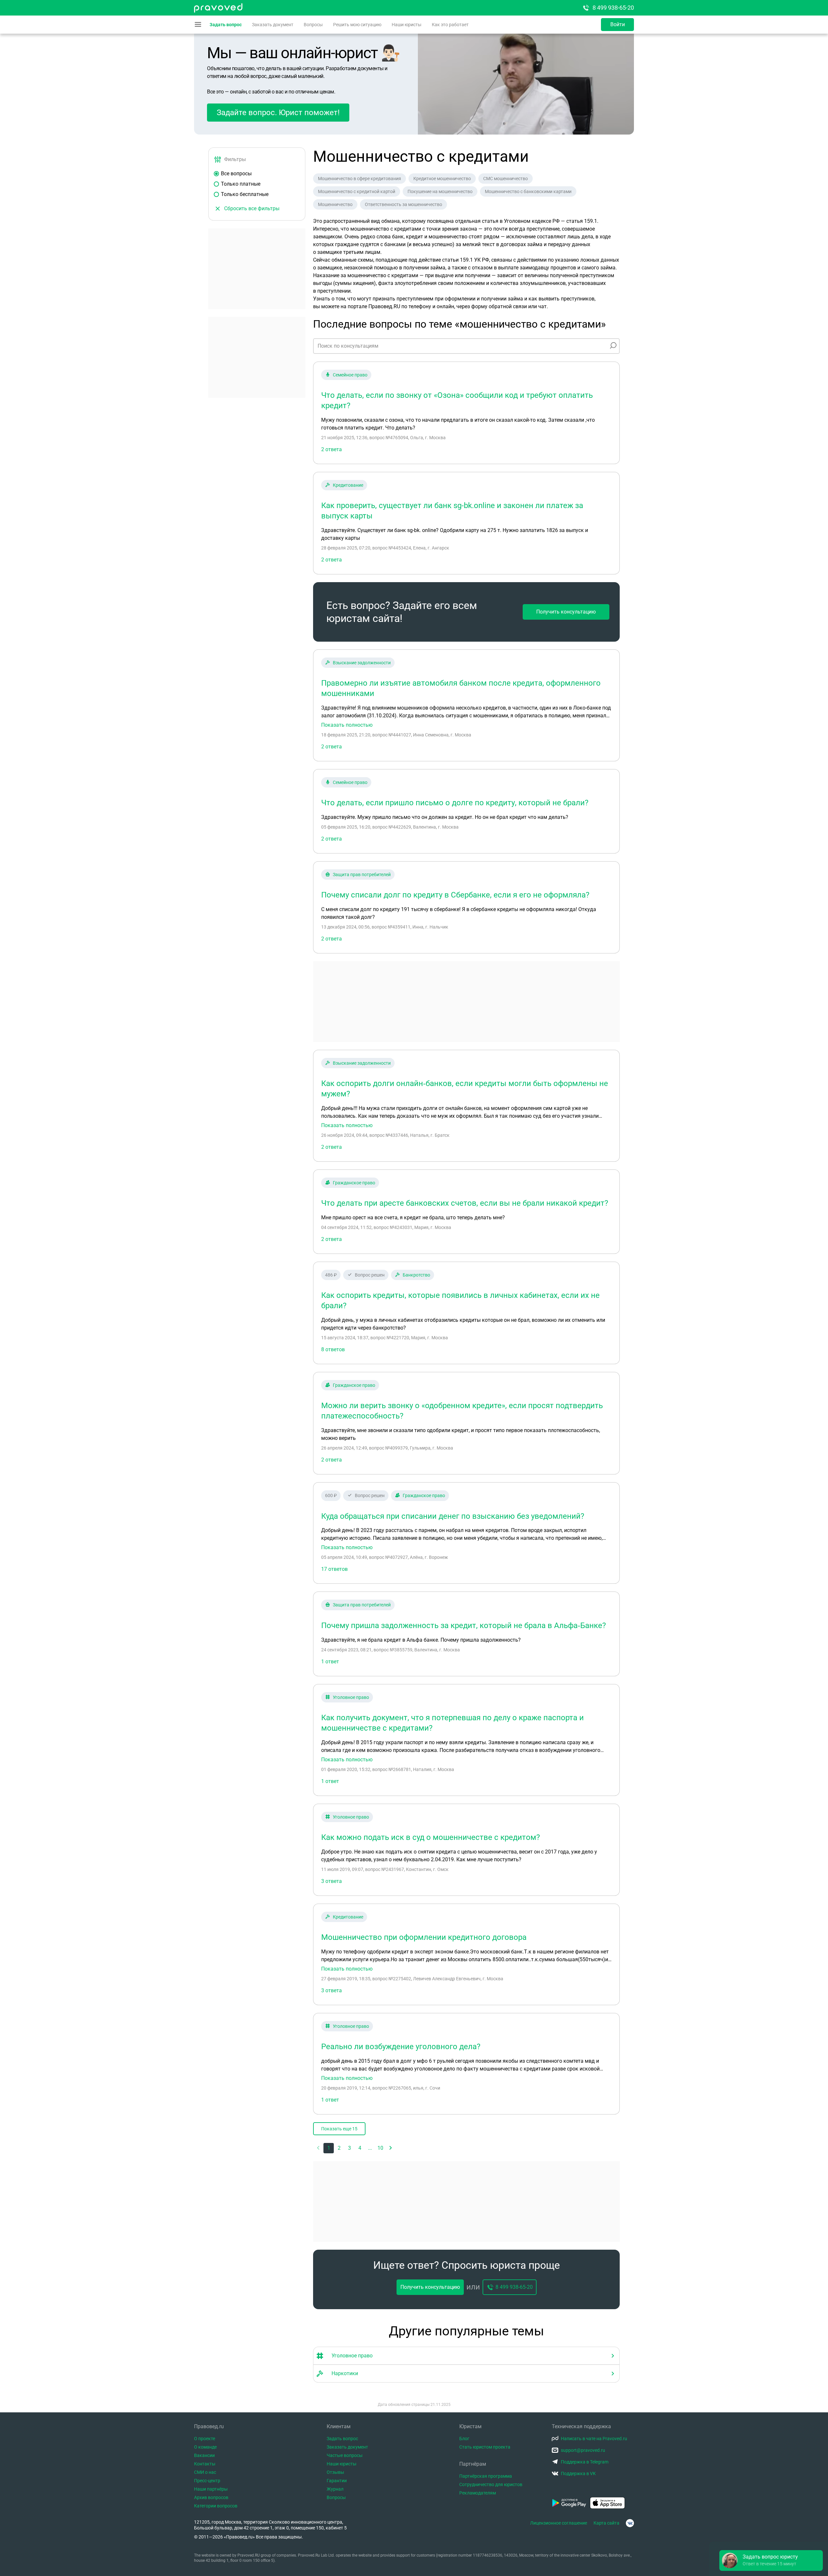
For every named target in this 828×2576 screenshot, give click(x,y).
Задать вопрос (226, 25)
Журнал (335, 2489)
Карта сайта (606, 2523)
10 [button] (380, 2148)
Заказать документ (273, 25)
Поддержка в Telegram (585, 2462)
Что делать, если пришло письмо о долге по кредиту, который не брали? (455, 803)
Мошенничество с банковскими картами (528, 191)
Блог (464, 2439)
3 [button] (349, 2148)
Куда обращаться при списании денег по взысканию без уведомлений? (453, 1516)
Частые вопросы (345, 2455)
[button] (391, 2148)
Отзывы (335, 2472)
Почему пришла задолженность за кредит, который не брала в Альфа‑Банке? (463, 1625)
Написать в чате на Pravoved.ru (594, 2439)
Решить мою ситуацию (357, 25)
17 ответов (334, 1569)
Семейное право (350, 375)
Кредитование (348, 485)
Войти (618, 24)
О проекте (205, 2439)
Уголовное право (351, 1697)
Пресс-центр (207, 2481)
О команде (205, 2447)
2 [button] (339, 2148)
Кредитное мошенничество (442, 179)
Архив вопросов (211, 2497)
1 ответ (330, 1662)
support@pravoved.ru (583, 2450)
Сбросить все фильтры (252, 208)
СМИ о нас (205, 2472)
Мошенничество (335, 204)
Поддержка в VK (578, 2473)
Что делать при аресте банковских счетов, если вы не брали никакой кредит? (465, 1203)
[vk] (630, 2523)
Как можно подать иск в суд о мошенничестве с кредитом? (430, 1837)
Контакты (205, 2464)
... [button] (370, 2148)
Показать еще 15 (339, 2129)
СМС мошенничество (506, 179)
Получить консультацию (566, 612)
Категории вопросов (216, 2506)
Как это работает (450, 25)
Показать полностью (347, 725)
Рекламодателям (478, 2493)
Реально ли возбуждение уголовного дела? (401, 2047)
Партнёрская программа (486, 2476)
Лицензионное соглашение (559, 2523)
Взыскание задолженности (362, 663)
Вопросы (313, 25)
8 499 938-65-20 (613, 8)
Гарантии (337, 2481)
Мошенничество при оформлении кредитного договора (424, 1937)
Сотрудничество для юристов (491, 2484)
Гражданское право (354, 1183)
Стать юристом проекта (485, 2447)
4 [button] (360, 2148)
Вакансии (204, 2455)
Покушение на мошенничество (440, 191)
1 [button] (329, 2148)
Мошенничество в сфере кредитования (360, 179)
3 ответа (332, 1881)
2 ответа (332, 449)
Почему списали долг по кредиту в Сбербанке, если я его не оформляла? (455, 895)
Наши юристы (407, 25)
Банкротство (416, 1275)
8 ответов (333, 1349)
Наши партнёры (211, 2489)
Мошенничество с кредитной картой (357, 191)
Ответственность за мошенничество (403, 204)
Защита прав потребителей (362, 875)
